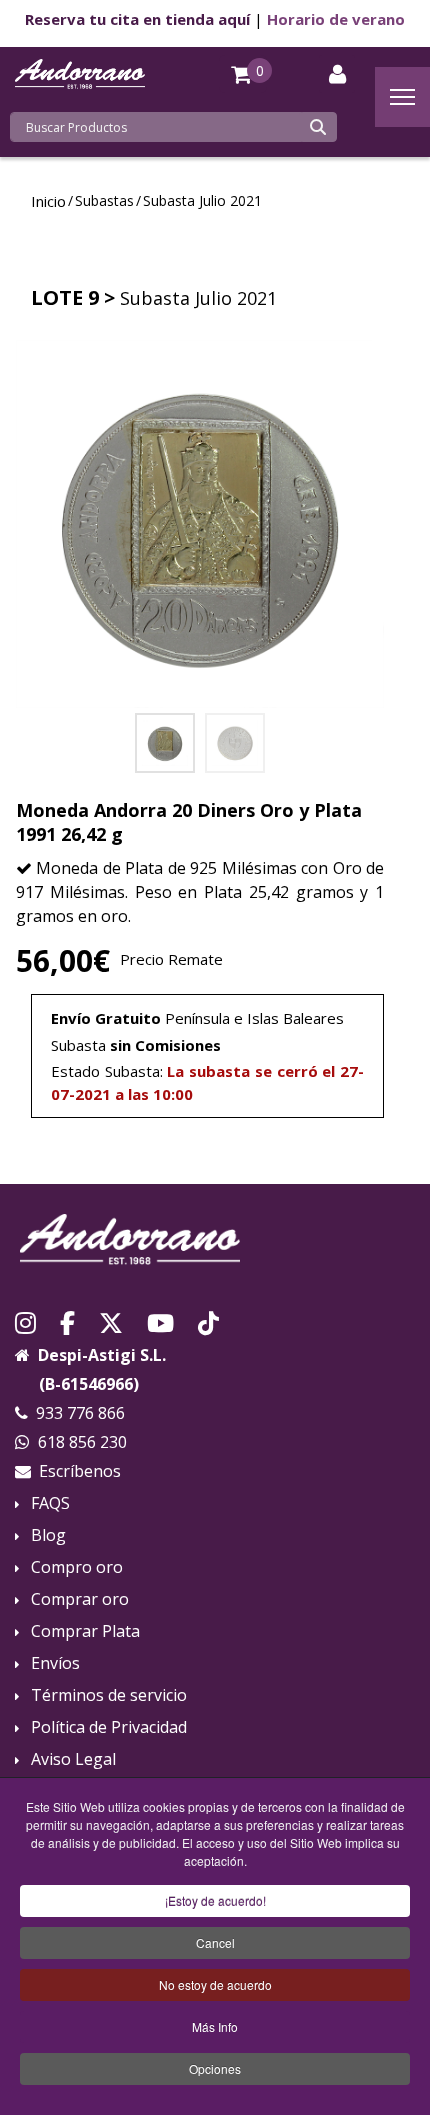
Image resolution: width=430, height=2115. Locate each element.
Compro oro (77, 1567)
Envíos (55, 1663)
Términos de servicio (109, 1695)
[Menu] (402, 97)
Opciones (215, 2068)
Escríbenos (80, 1471)
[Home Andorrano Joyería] (215, 1239)
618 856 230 (82, 1442)
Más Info (215, 2026)
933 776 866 (80, 1413)
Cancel (215, 1942)
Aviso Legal (73, 1759)
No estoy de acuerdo (215, 1984)
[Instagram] (25, 1321)
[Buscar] (318, 127)
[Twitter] (111, 1321)
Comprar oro (80, 1599)
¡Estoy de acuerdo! (215, 1900)
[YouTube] (160, 1321)
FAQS (50, 1503)
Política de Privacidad (109, 1727)
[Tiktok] (208, 1321)
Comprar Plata (85, 1631)
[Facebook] (67, 1321)
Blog (48, 1535)
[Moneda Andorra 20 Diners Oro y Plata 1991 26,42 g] (200, 524)
